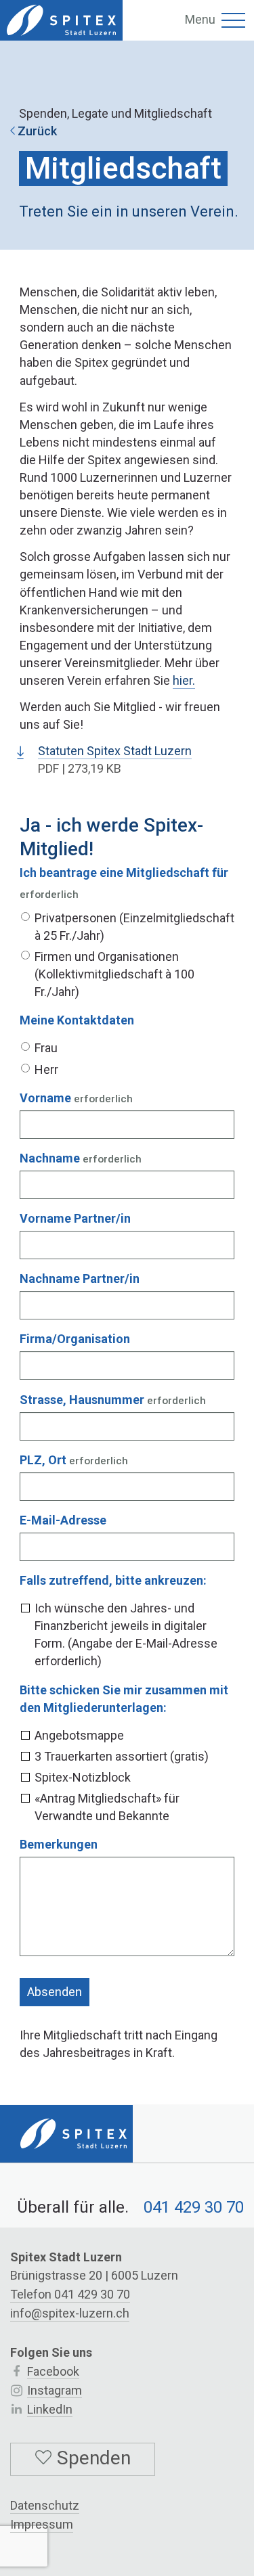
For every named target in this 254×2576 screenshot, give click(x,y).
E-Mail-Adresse (63, 1520)
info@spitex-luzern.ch (70, 2313)
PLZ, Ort (43, 1460)
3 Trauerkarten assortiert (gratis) (122, 1756)
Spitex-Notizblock (83, 1777)
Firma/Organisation (75, 1339)
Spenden (91, 2458)
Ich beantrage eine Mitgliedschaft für (124, 873)
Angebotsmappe (79, 1735)
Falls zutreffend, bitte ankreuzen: (113, 1580)
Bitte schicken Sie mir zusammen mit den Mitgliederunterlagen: (124, 1699)
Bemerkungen (59, 1844)
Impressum (42, 2524)
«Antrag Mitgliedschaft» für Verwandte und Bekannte (107, 1807)
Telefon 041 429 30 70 (70, 2294)
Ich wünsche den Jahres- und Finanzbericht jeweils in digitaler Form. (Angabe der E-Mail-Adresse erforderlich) (126, 1634)
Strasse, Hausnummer (82, 1400)
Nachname (50, 1158)
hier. (184, 680)
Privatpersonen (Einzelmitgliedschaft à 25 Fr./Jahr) (134, 927)
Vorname (45, 1098)
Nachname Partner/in (80, 1279)
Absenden (55, 1992)
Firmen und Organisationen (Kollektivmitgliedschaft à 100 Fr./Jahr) (114, 974)
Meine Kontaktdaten (77, 1020)
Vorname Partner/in (75, 1218)
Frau (46, 1048)
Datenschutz (45, 2505)
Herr (46, 1069)
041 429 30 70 (194, 2207)
